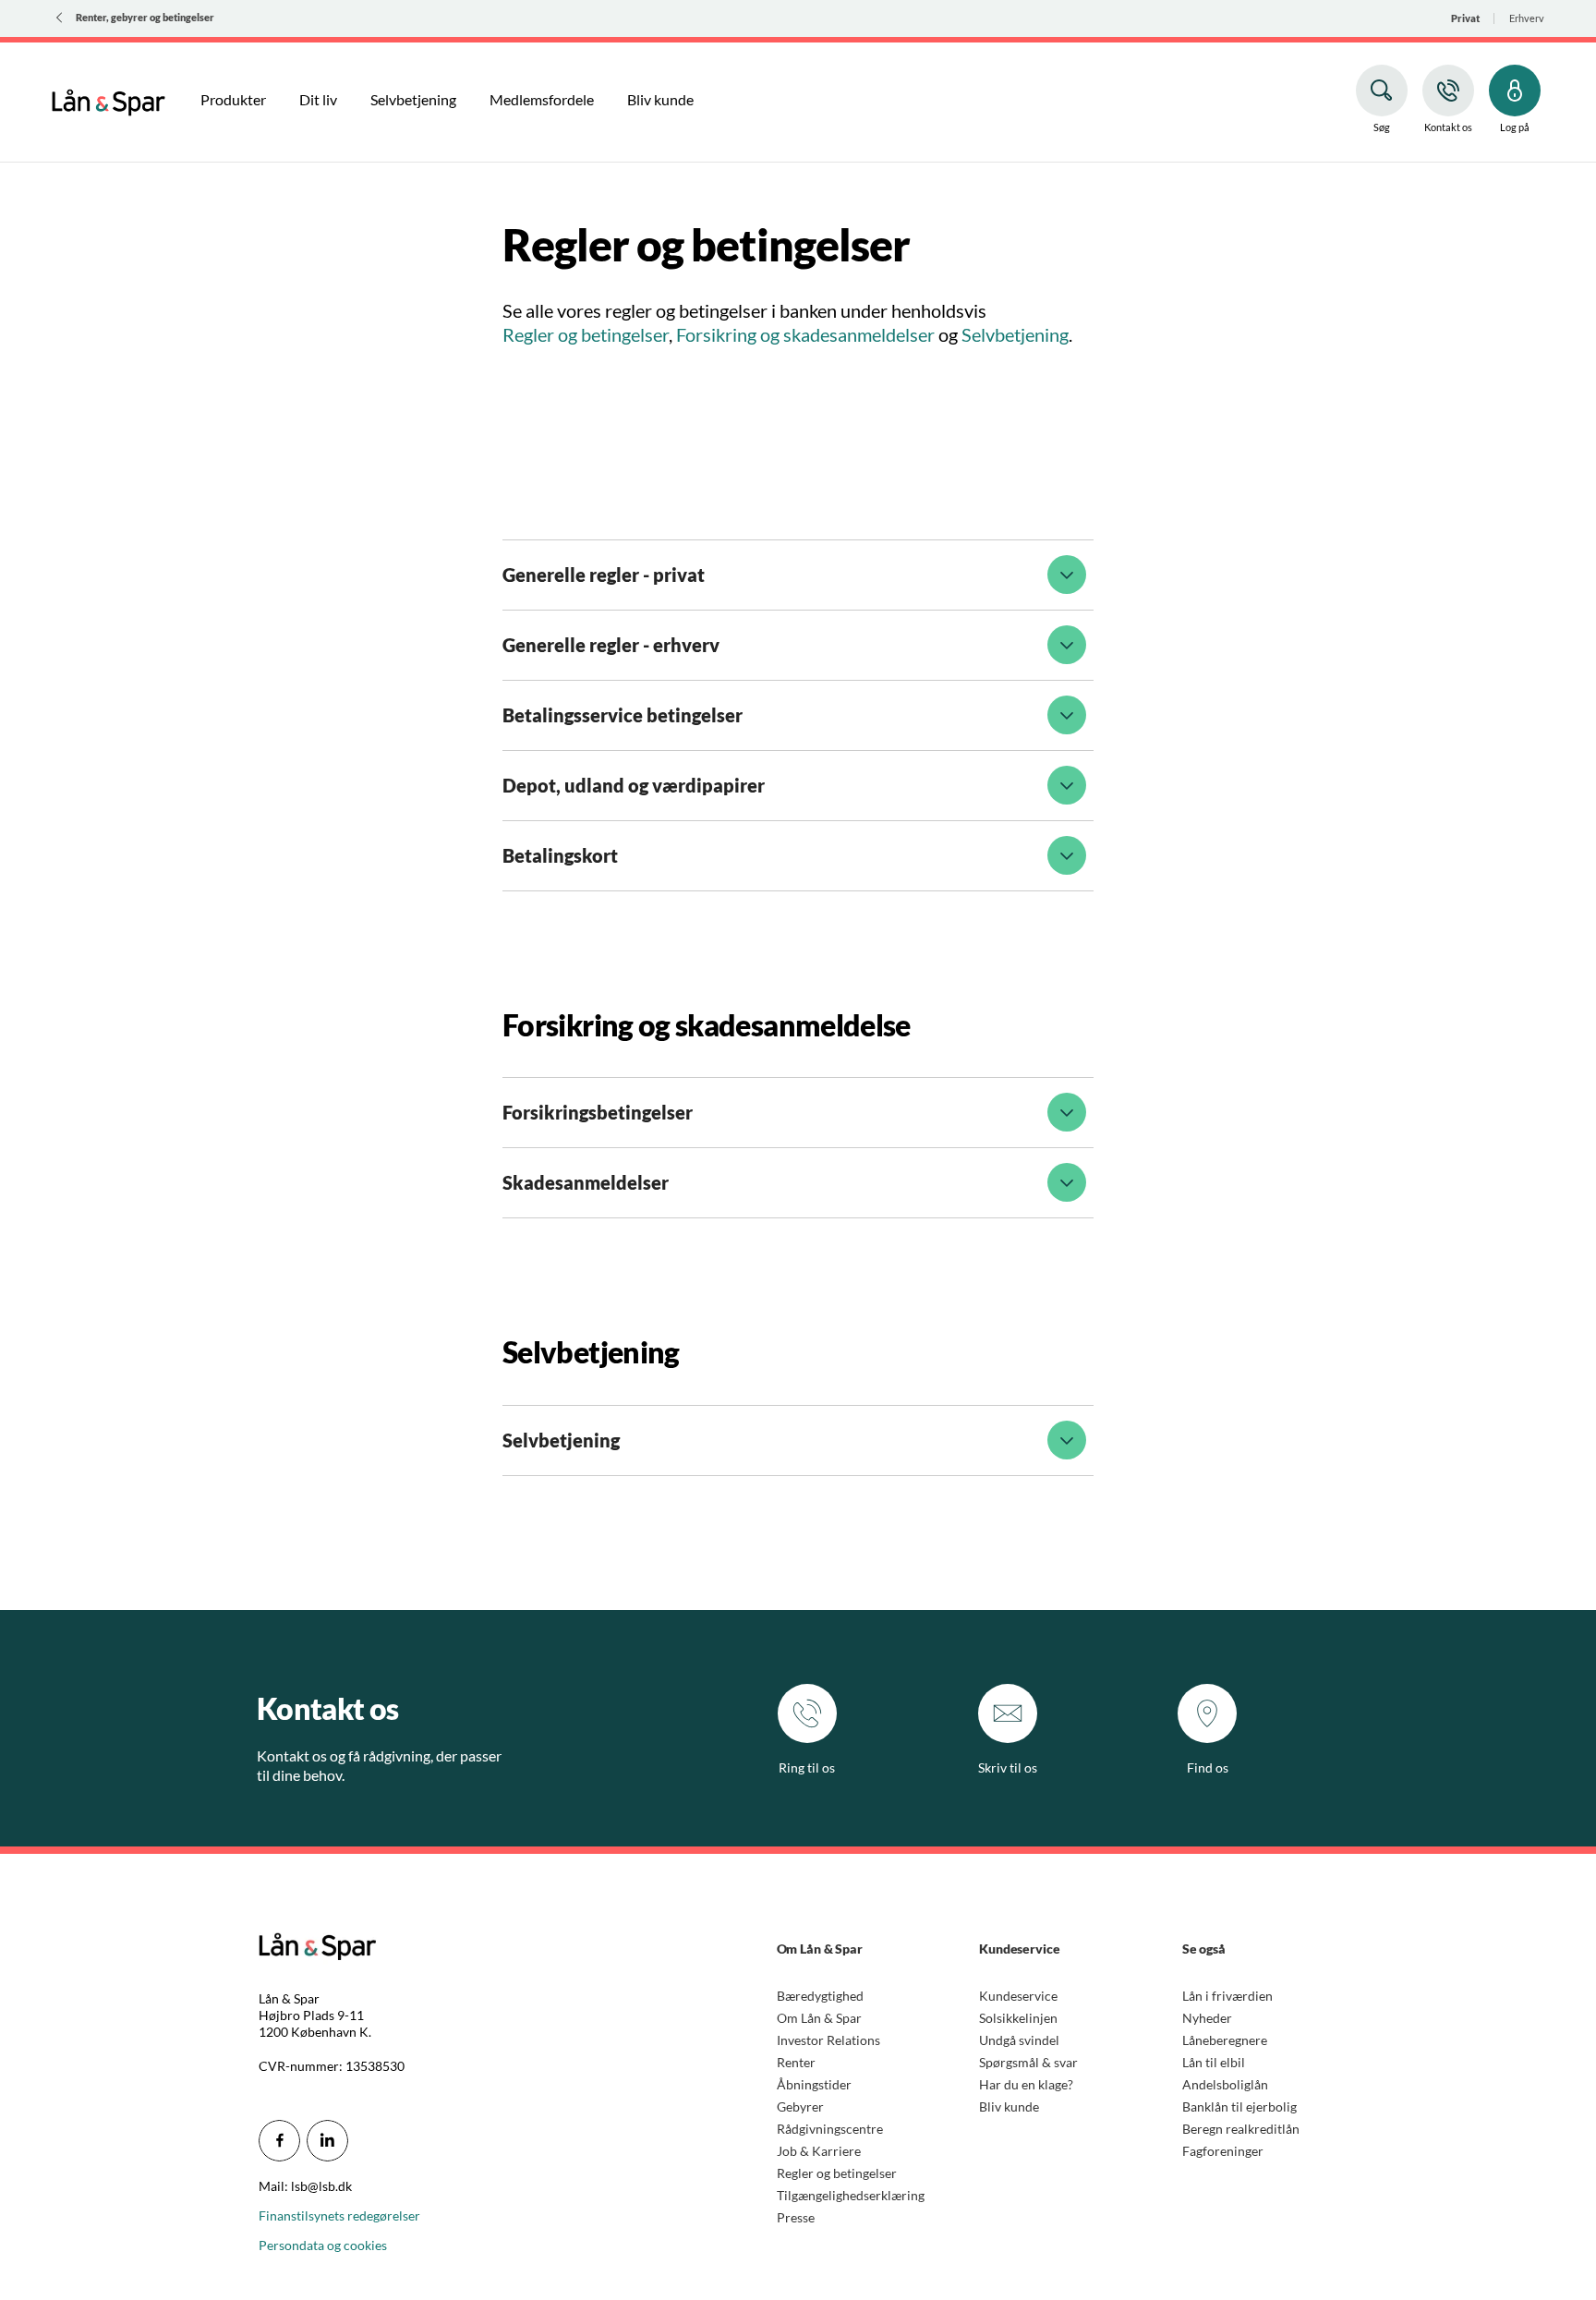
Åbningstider (814, 2084)
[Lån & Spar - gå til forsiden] (109, 100)
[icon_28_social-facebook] (279, 2141)
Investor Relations (828, 2040)
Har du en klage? (1026, 2084)
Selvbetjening (1015, 334)
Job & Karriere (819, 2151)
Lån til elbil (1214, 2062)
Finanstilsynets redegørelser (339, 2215)
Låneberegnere (1225, 2040)
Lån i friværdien (1227, 1996)
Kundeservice (1018, 1996)
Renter (796, 2062)
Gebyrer (800, 2106)
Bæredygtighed (820, 1996)
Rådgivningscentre (830, 2129)
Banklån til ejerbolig (1239, 2106)
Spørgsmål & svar (1028, 2062)
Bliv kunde (1009, 2106)
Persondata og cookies (323, 2245)
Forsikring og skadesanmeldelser (805, 334)
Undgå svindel (1019, 2040)
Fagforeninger (1223, 2151)
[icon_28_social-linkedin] (327, 2141)
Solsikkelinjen (1018, 2018)
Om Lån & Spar (819, 2018)
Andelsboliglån (1225, 2084)
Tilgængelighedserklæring (851, 2195)
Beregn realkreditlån (1241, 2129)
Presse (796, 2217)
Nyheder (1207, 2018)
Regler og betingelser (586, 334)
